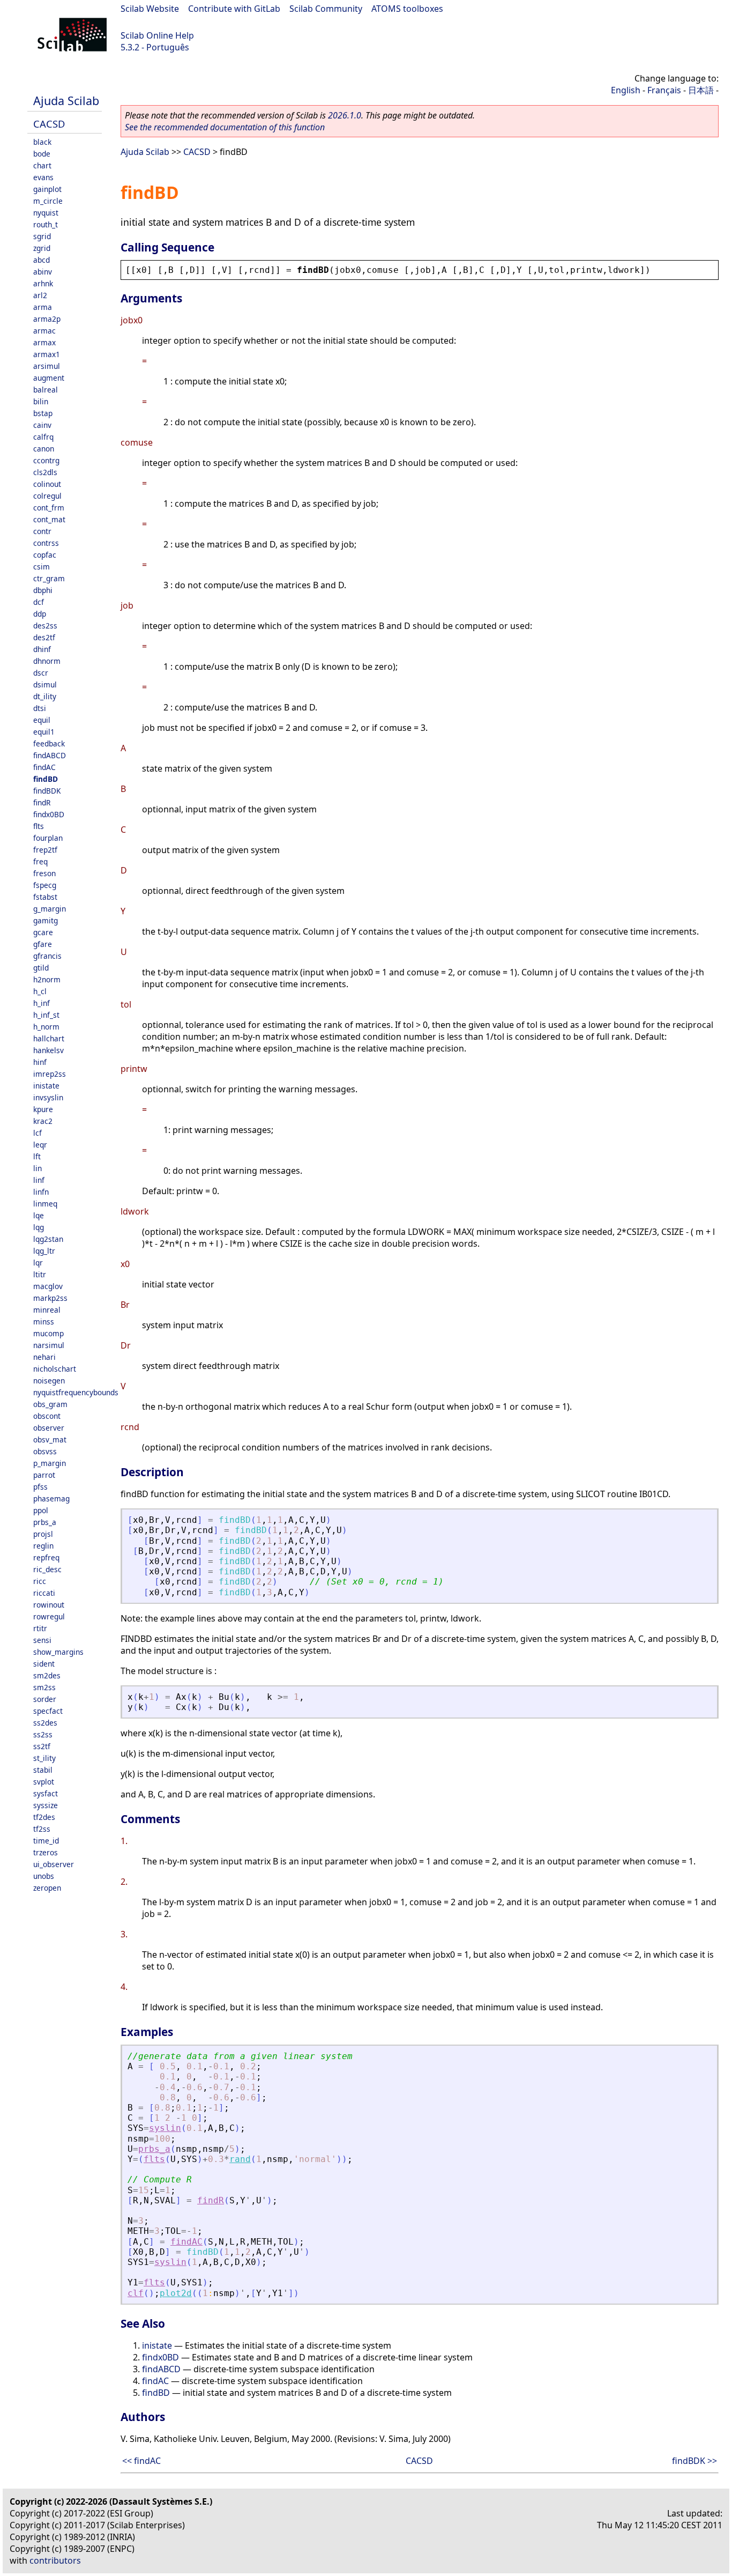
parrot (44, 1475)
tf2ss (42, 1829)
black (42, 142)
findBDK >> (694, 2461)
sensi (42, 1640)
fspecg (45, 885)
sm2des (47, 1675)
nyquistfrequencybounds (76, 1392)
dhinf (42, 649)
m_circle (48, 201)
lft (37, 1156)
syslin (165, 2128)
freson (44, 873)
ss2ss (43, 1734)
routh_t (46, 224)
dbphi (43, 590)
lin (38, 1168)
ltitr (40, 1274)
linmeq (45, 1204)
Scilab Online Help (157, 35)
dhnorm (47, 661)
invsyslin (48, 1097)
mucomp (48, 1333)
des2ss (45, 626)
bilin (41, 401)
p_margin (50, 1463)
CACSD (49, 124)
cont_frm (49, 508)
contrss (46, 543)
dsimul (45, 684)
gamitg (46, 920)
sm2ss (44, 1687)
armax (44, 342)
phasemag (51, 1498)
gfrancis (47, 956)
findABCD (50, 755)
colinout (47, 484)
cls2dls (45, 472)
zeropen (47, 1888)
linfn (41, 1192)
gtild (41, 968)
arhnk (43, 283)
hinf (40, 1062)
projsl (43, 1534)
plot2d (176, 2293)
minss (44, 1322)
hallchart (49, 1038)
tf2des (44, 1817)
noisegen (49, 1380)
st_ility (44, 1758)
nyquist (46, 213)
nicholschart (55, 1369)
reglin (43, 1546)
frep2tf (45, 850)
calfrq (43, 437)
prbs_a (45, 1522)
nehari (44, 1357)
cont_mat (49, 519)
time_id (46, 1841)
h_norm (46, 1027)
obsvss (45, 1451)
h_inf (42, 1003)
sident (44, 1664)
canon (44, 449)
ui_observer (54, 1864)
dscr (41, 673)
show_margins (58, 1652)
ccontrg (46, 460)
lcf (38, 1133)
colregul (47, 496)
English (626, 90)
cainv (42, 425)
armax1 (47, 354)
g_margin (50, 909)
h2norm (47, 979)
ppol (41, 1510)
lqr (38, 1263)
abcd (42, 260)
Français (664, 90)
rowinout (49, 1605)
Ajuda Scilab (66, 101)
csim (42, 567)
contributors (55, 2560)
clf (136, 2293)
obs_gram (50, 1404)
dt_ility (45, 696)
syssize (46, 1805)
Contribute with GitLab (234, 9)
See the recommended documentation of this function (225, 127)
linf (39, 1180)
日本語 (701, 90)
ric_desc (47, 1569)
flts (39, 826)
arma (43, 307)
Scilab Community (326, 9)
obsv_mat (50, 1439)
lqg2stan (48, 1239)
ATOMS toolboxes (407, 9)
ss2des (45, 1723)
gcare (43, 932)
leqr (40, 1145)
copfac (45, 555)
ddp (40, 614)
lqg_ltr (44, 1251)
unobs (44, 1876)
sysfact (46, 1793)
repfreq (46, 1557)
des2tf (44, 637)
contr (42, 531)
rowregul (49, 1616)
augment (49, 378)
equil (42, 720)
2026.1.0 (345, 115)
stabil (43, 1770)
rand (240, 2159)
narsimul (49, 1345)
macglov (48, 1286)
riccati (44, 1593)
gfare (43, 944)
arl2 (40, 295)
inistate (46, 1086)
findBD (46, 779)
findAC (44, 767)
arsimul (47, 366)
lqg (39, 1227)
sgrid (42, 236)
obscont (47, 1416)
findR (42, 802)
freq (40, 861)
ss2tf (42, 1746)
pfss (40, 1487)
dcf (39, 602)
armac (44, 331)
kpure (43, 1109)
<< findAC (141, 2461)
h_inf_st (46, 1015)
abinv (43, 272)
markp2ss (50, 1298)
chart (42, 165)
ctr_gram (49, 578)
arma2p (47, 319)
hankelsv (48, 1050)
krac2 (43, 1121)
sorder (45, 1699)
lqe (39, 1215)
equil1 (44, 732)
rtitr (40, 1628)
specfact (48, 1711)
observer (49, 1428)
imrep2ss (50, 1074)
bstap (43, 413)
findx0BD (49, 814)
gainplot (47, 189)
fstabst (45, 897)
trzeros (46, 1852)
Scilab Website (150, 9)
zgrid (42, 248)
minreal (47, 1310)
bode (42, 154)
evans (43, 177)
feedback (49, 743)
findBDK (47, 791)
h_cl (40, 991)
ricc (40, 1581)
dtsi (40, 708)
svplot (44, 1782)
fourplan (48, 838)
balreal (46, 390)
